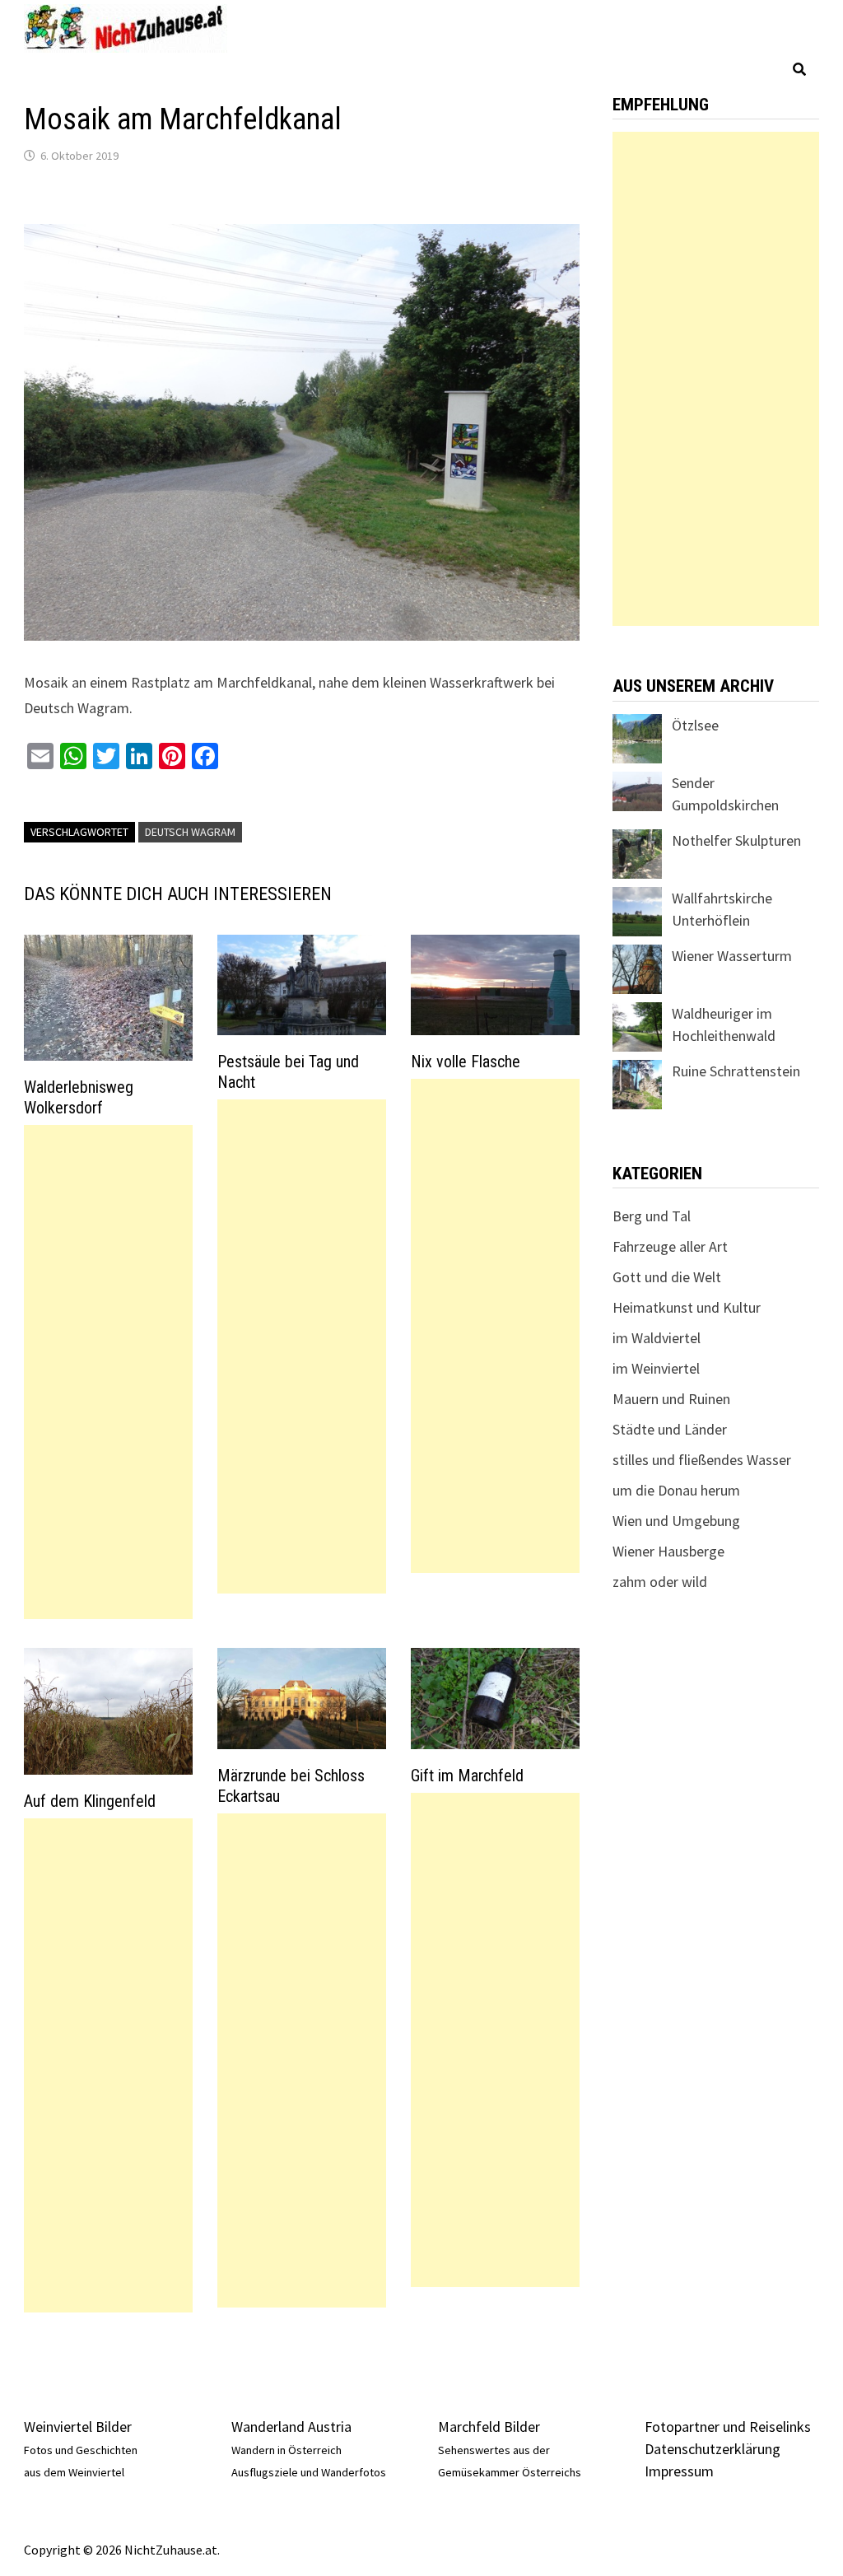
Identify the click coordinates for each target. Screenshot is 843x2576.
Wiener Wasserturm (732, 956)
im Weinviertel (656, 1368)
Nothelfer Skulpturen (736, 840)
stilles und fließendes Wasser (702, 1460)
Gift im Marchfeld (467, 1776)
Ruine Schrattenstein (736, 1071)
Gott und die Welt (667, 1277)
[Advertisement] (108, 1372)
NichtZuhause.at (171, 2550)
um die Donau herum (676, 1490)
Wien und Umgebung (676, 1521)
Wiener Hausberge (668, 1551)
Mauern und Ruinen (671, 1399)
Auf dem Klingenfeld (90, 1801)
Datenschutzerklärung (713, 2449)
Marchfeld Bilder (489, 2427)
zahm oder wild (660, 1582)
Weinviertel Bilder (78, 2427)
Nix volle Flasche (466, 1062)
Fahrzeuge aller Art (670, 1246)
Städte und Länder (670, 1429)
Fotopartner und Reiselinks (728, 2427)
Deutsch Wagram (190, 832)
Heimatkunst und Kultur (687, 1307)
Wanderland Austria (291, 2427)
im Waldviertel (657, 1338)
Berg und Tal (652, 1216)
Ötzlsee (695, 725)
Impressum (679, 2471)
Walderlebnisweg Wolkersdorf (79, 1097)
